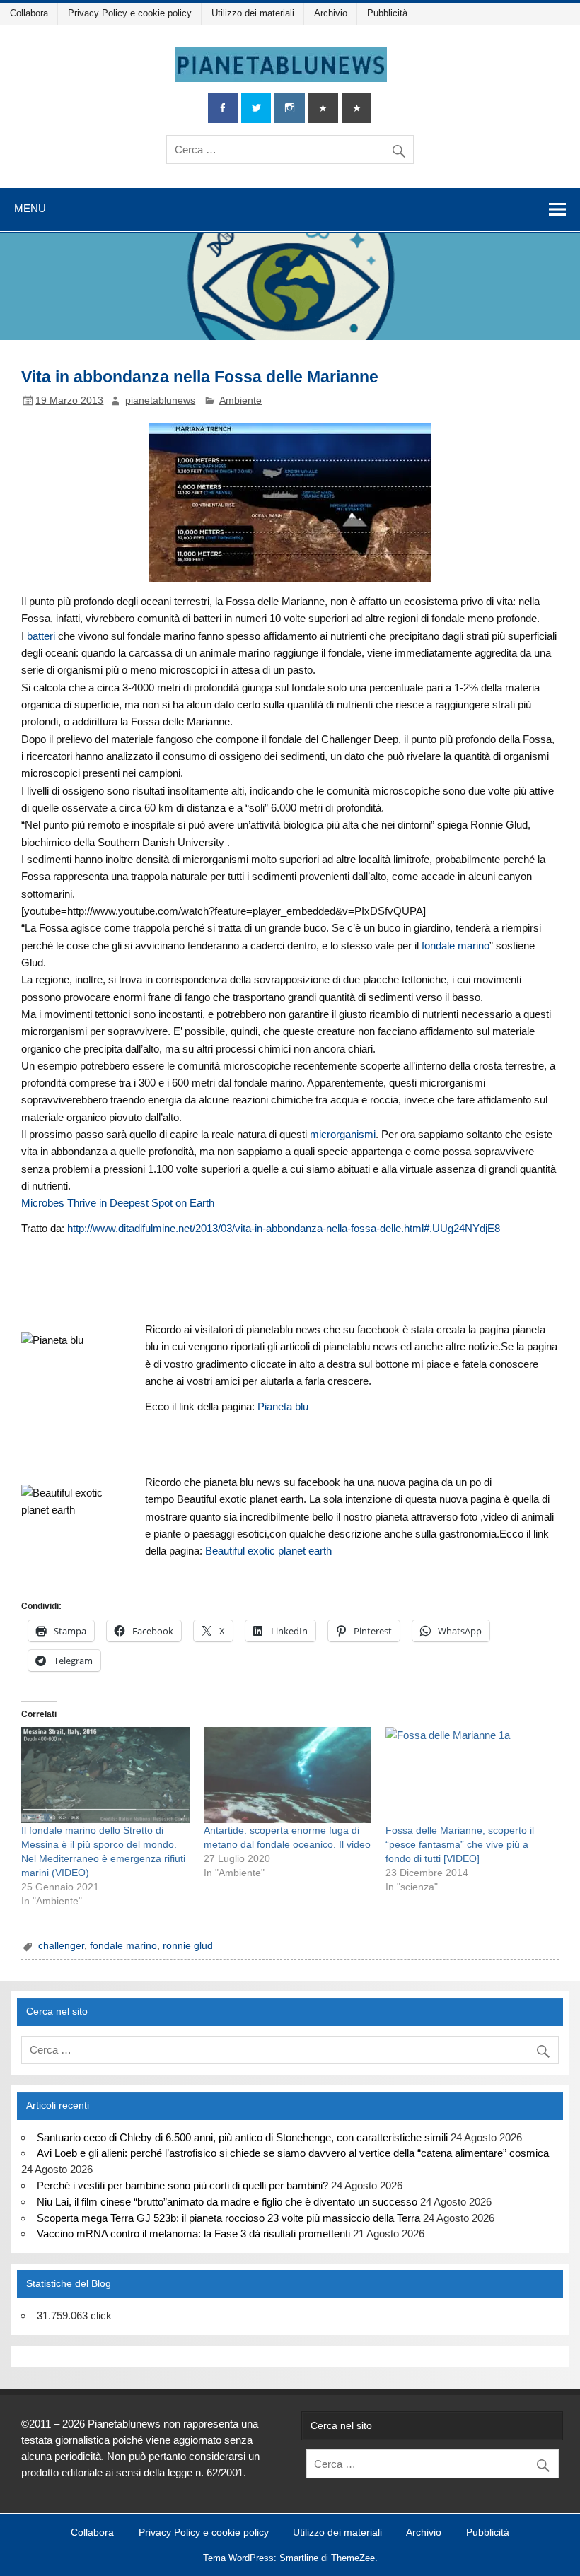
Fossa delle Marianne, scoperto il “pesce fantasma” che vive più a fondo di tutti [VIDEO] (460, 1844)
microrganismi (343, 1134)
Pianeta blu (283, 1406)
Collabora (29, 13)
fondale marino (456, 945)
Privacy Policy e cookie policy (130, 13)
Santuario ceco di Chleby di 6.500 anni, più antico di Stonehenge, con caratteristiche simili (242, 2137)
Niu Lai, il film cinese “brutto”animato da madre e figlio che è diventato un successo (227, 2202)
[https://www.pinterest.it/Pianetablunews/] (323, 109)
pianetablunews (160, 400)
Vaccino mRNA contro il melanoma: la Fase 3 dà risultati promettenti (193, 2233)
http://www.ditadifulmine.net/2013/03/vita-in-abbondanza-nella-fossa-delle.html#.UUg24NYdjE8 (284, 1228)
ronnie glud (188, 1946)
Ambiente (240, 400)
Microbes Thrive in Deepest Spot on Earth (118, 1203)
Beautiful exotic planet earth (268, 1551)
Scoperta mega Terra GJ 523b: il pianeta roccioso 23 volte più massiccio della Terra (228, 2218)
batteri (41, 636)
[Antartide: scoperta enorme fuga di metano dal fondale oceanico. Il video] (288, 1775)
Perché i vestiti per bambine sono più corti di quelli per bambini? (182, 2185)
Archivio (331, 13)
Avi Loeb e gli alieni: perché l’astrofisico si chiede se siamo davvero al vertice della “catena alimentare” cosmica (293, 2153)
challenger (61, 1946)
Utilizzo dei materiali (253, 13)
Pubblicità (387, 13)
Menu (30, 208)
